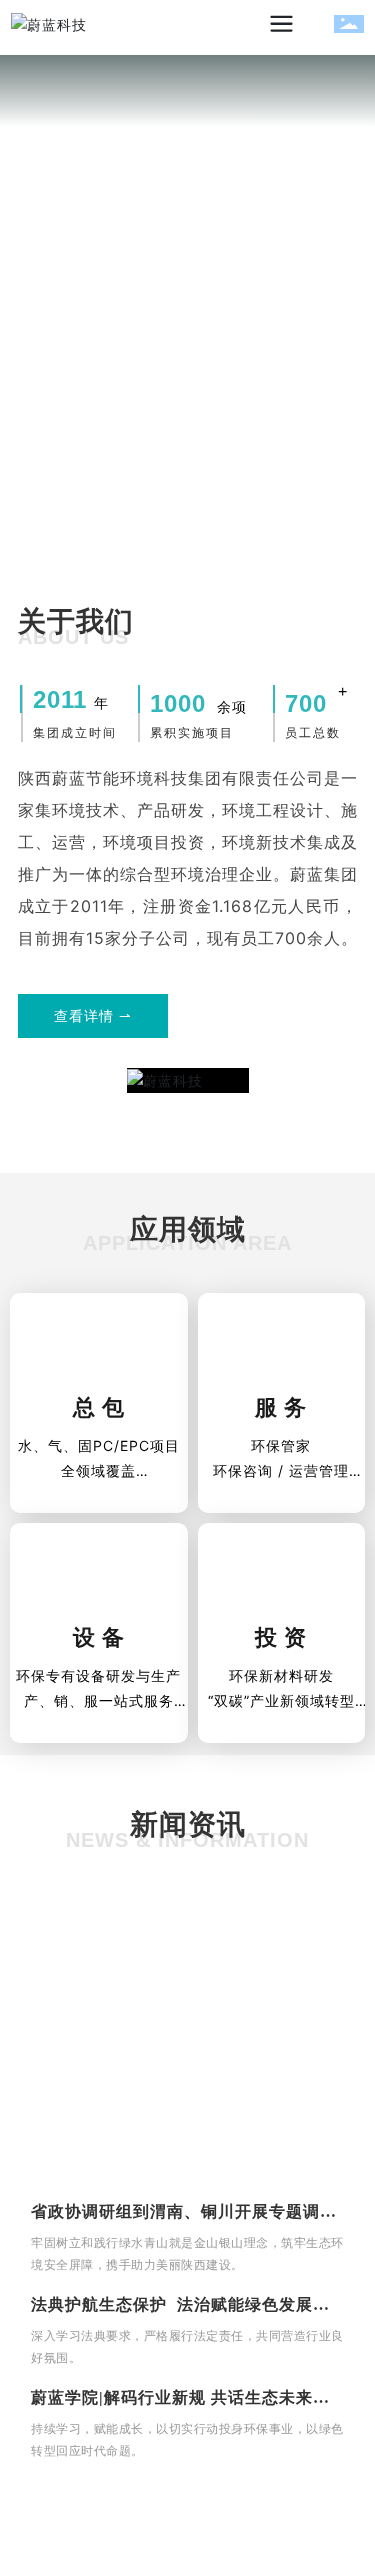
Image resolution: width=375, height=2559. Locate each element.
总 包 (99, 1407)
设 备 (99, 1637)
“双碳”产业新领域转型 (281, 1700)
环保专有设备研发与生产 (98, 1675)
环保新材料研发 (281, 1675)
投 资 (281, 1637)
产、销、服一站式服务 (99, 1700)
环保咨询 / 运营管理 (281, 1470)
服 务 (281, 1407)
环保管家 (281, 1445)
